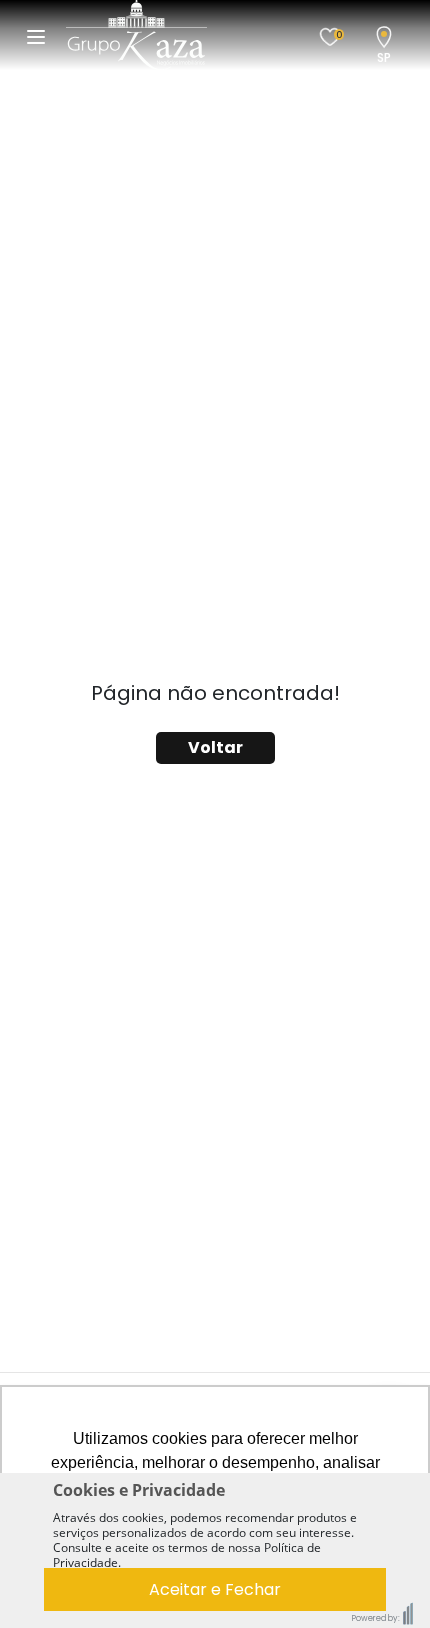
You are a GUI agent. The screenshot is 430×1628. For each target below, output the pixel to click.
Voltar (215, 747)
